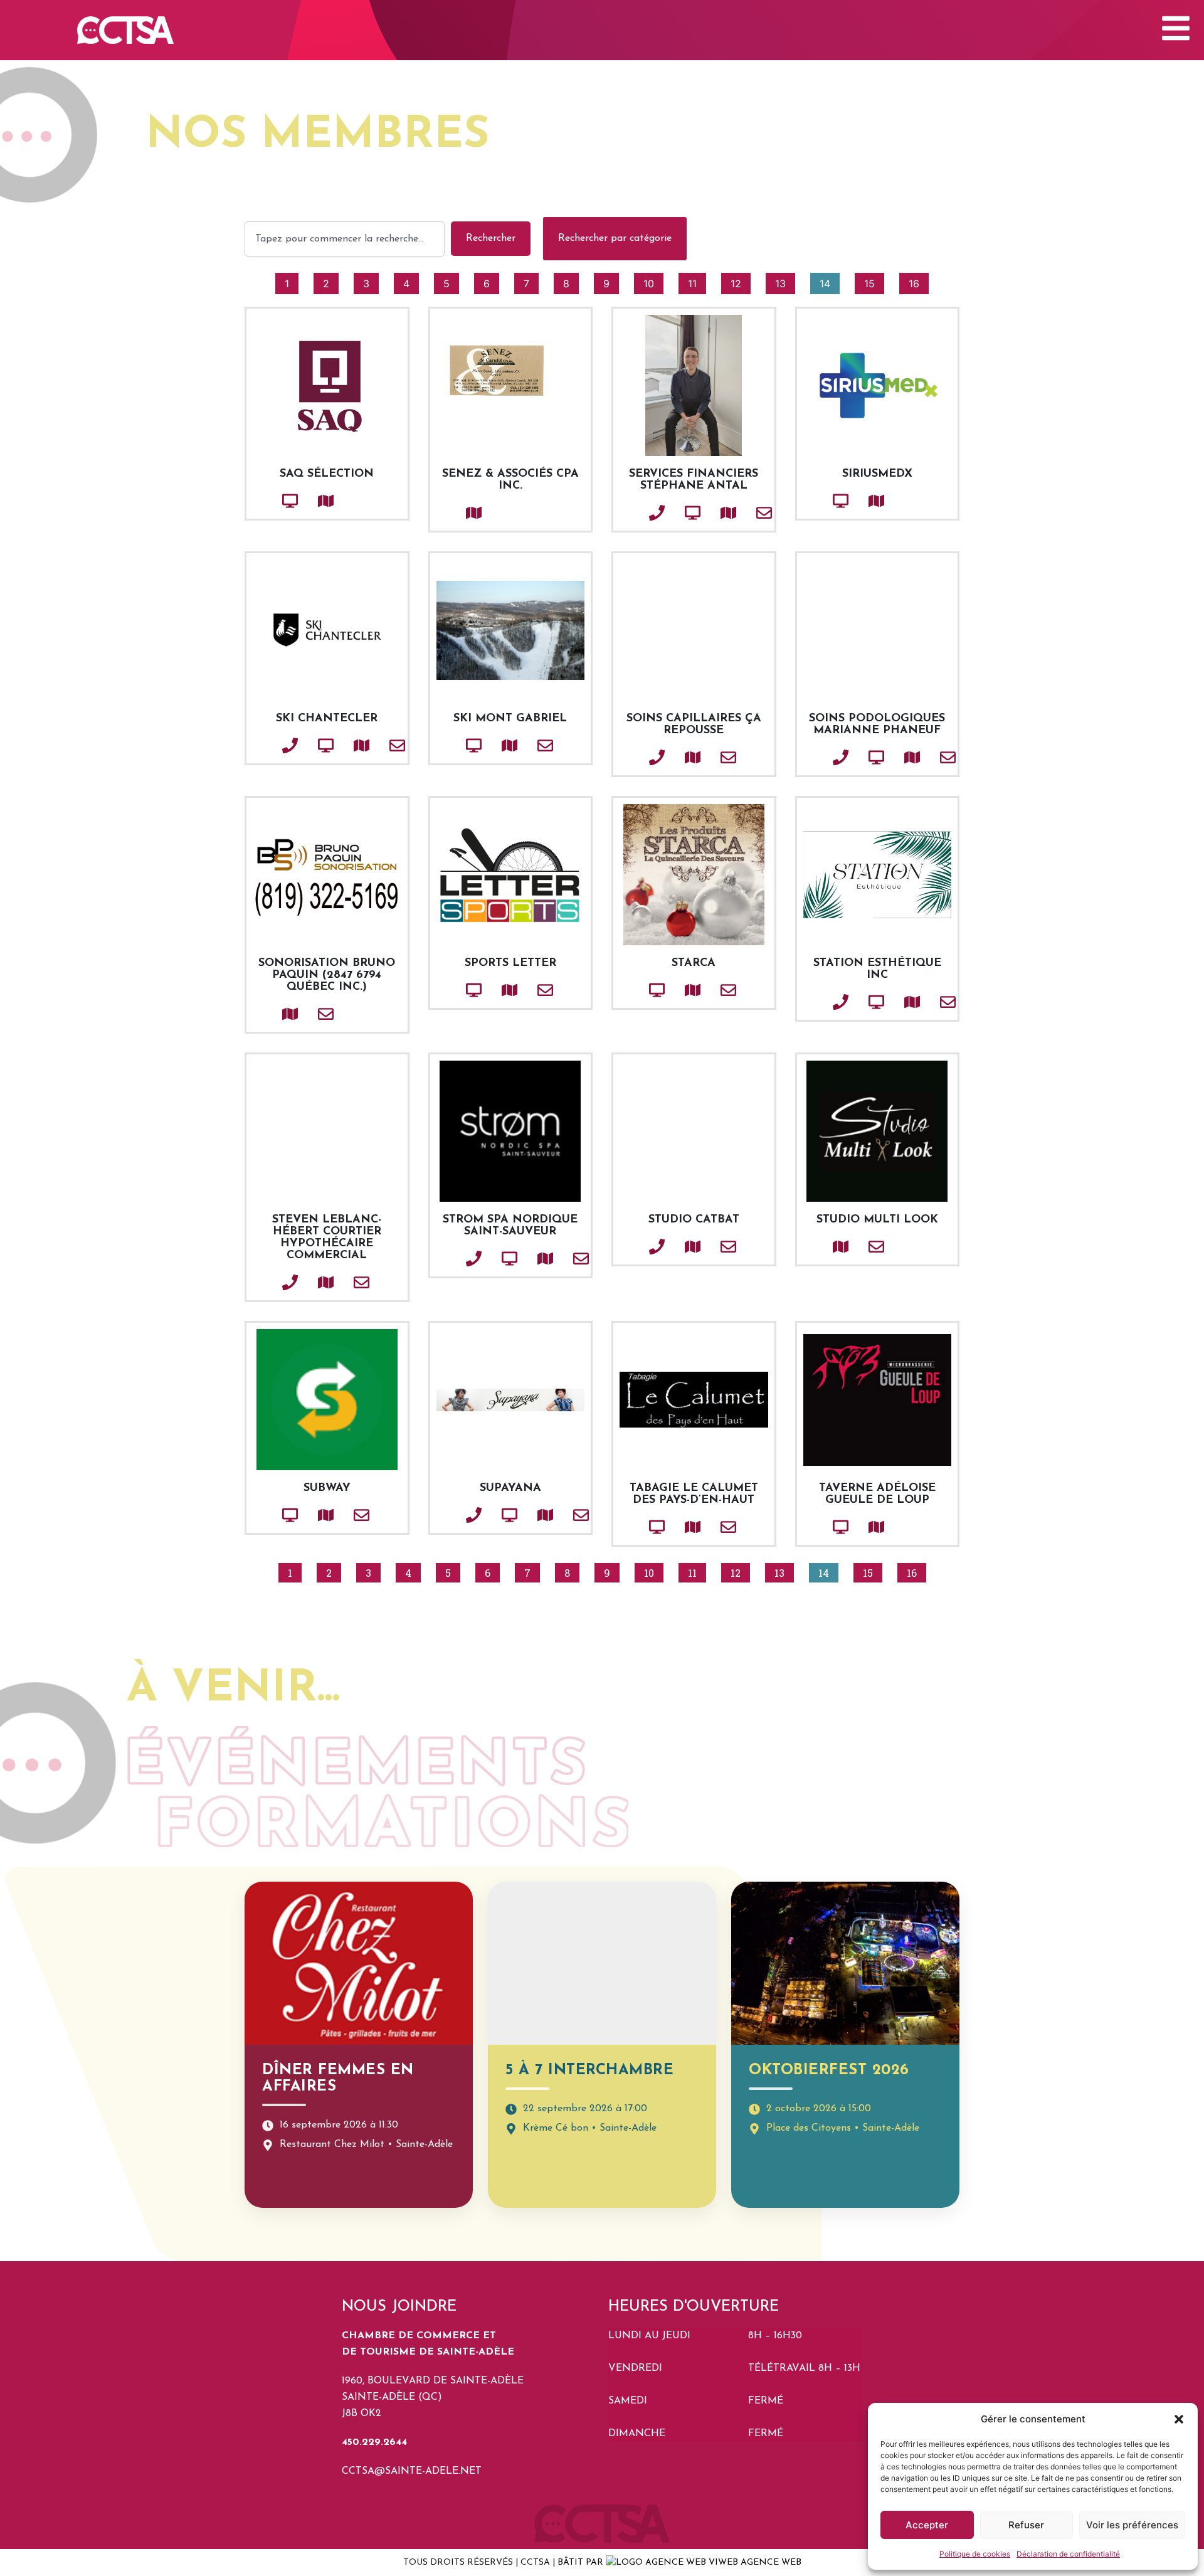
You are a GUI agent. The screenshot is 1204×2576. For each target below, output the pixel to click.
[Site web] (269, 501)
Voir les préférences (1132, 2525)
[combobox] (345, 239)
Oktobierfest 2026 (829, 2070)
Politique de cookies (975, 2554)
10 (653, 281)
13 (785, 281)
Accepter (927, 2525)
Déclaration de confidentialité (1068, 2554)
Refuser (1026, 2525)
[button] (1179, 2419)
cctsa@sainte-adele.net (412, 2471)
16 (918, 281)
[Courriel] (743, 513)
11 (697, 281)
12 (740, 281)
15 (874, 281)
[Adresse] (305, 501)
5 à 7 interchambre (589, 2070)
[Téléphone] (636, 513)
